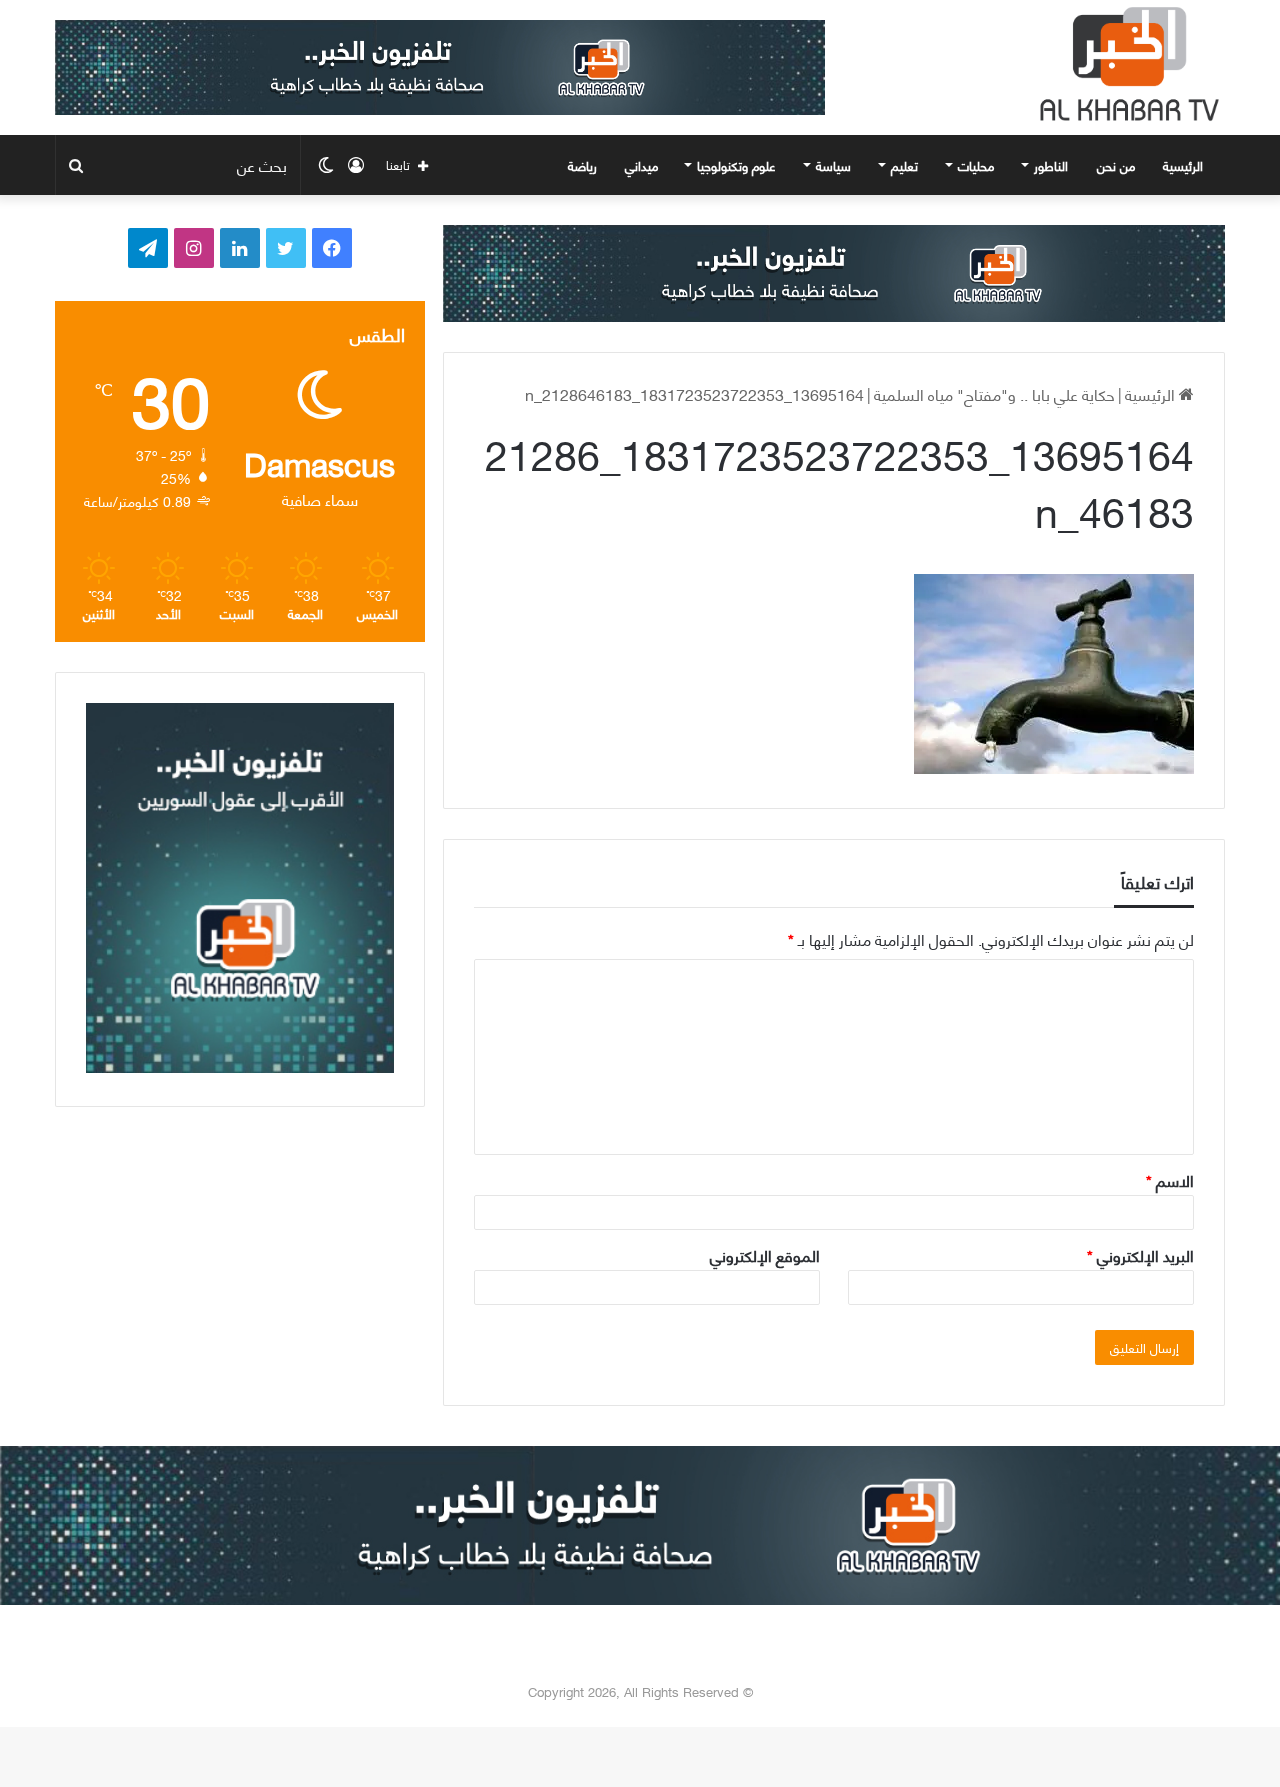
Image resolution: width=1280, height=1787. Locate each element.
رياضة (582, 165)
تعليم (904, 165)
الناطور (1051, 165)
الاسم (1170, 1179)
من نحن (1116, 165)
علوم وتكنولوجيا (736, 165)
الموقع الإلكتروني (765, 1254)
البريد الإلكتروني (1140, 1254)
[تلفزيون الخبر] (1125, 64)
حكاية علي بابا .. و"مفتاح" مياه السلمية (994, 393)
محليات (976, 165)
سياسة (833, 165)
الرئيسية (1185, 165)
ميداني (641, 165)
